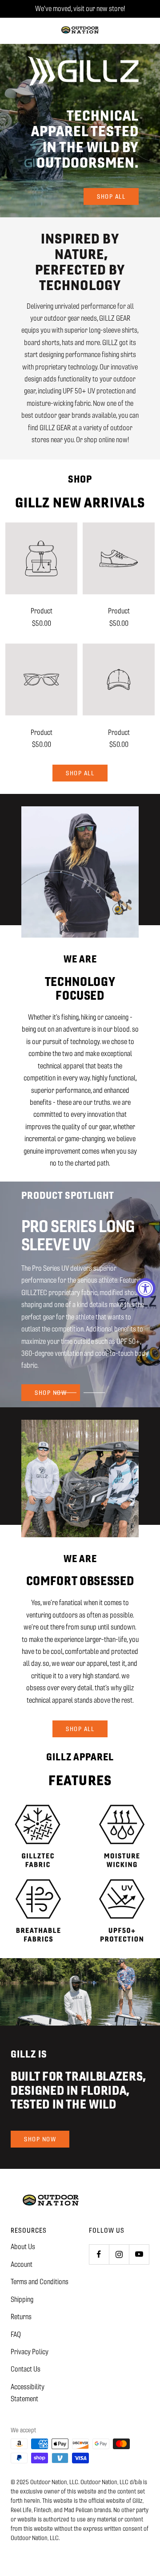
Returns (21, 2317)
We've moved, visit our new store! (80, 9)
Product (42, 611)
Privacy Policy (30, 2352)
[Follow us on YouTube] (139, 2254)
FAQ (16, 2334)
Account (22, 2264)
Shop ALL (80, 773)
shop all (111, 196)
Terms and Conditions (40, 2282)
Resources (29, 2230)
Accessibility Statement (28, 2393)
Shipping (22, 2299)
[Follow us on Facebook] (99, 2254)
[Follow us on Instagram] (119, 2254)
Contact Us (26, 2369)
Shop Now (40, 2139)
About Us (23, 2247)
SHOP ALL (80, 1729)
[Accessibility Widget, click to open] (146, 1288)
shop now (51, 1386)
